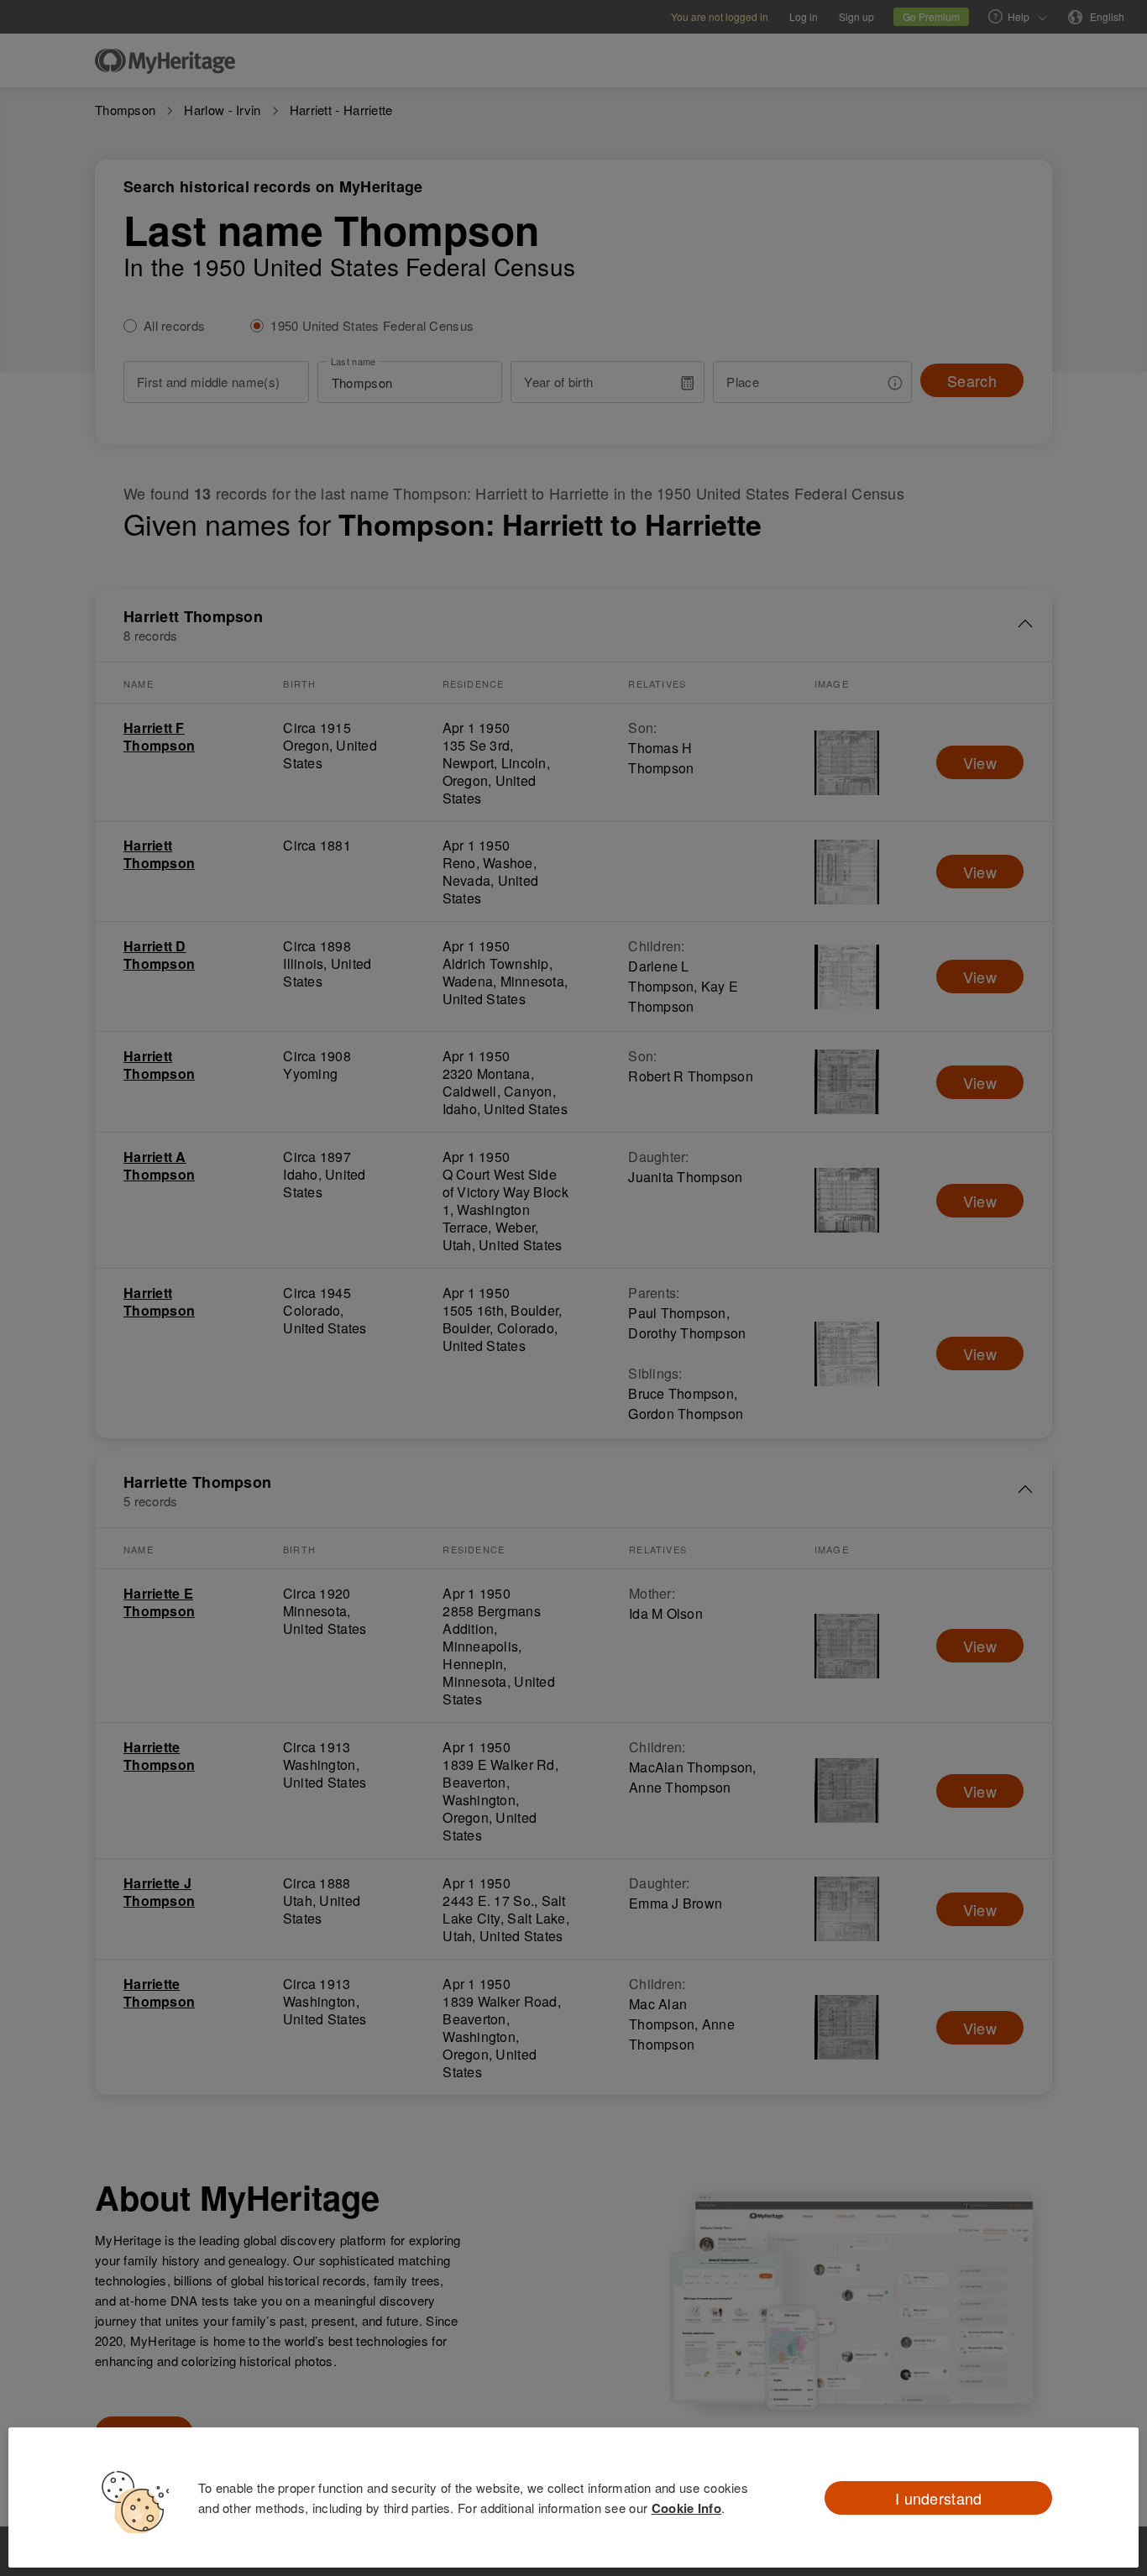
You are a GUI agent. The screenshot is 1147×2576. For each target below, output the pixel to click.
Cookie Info (686, 2508)
